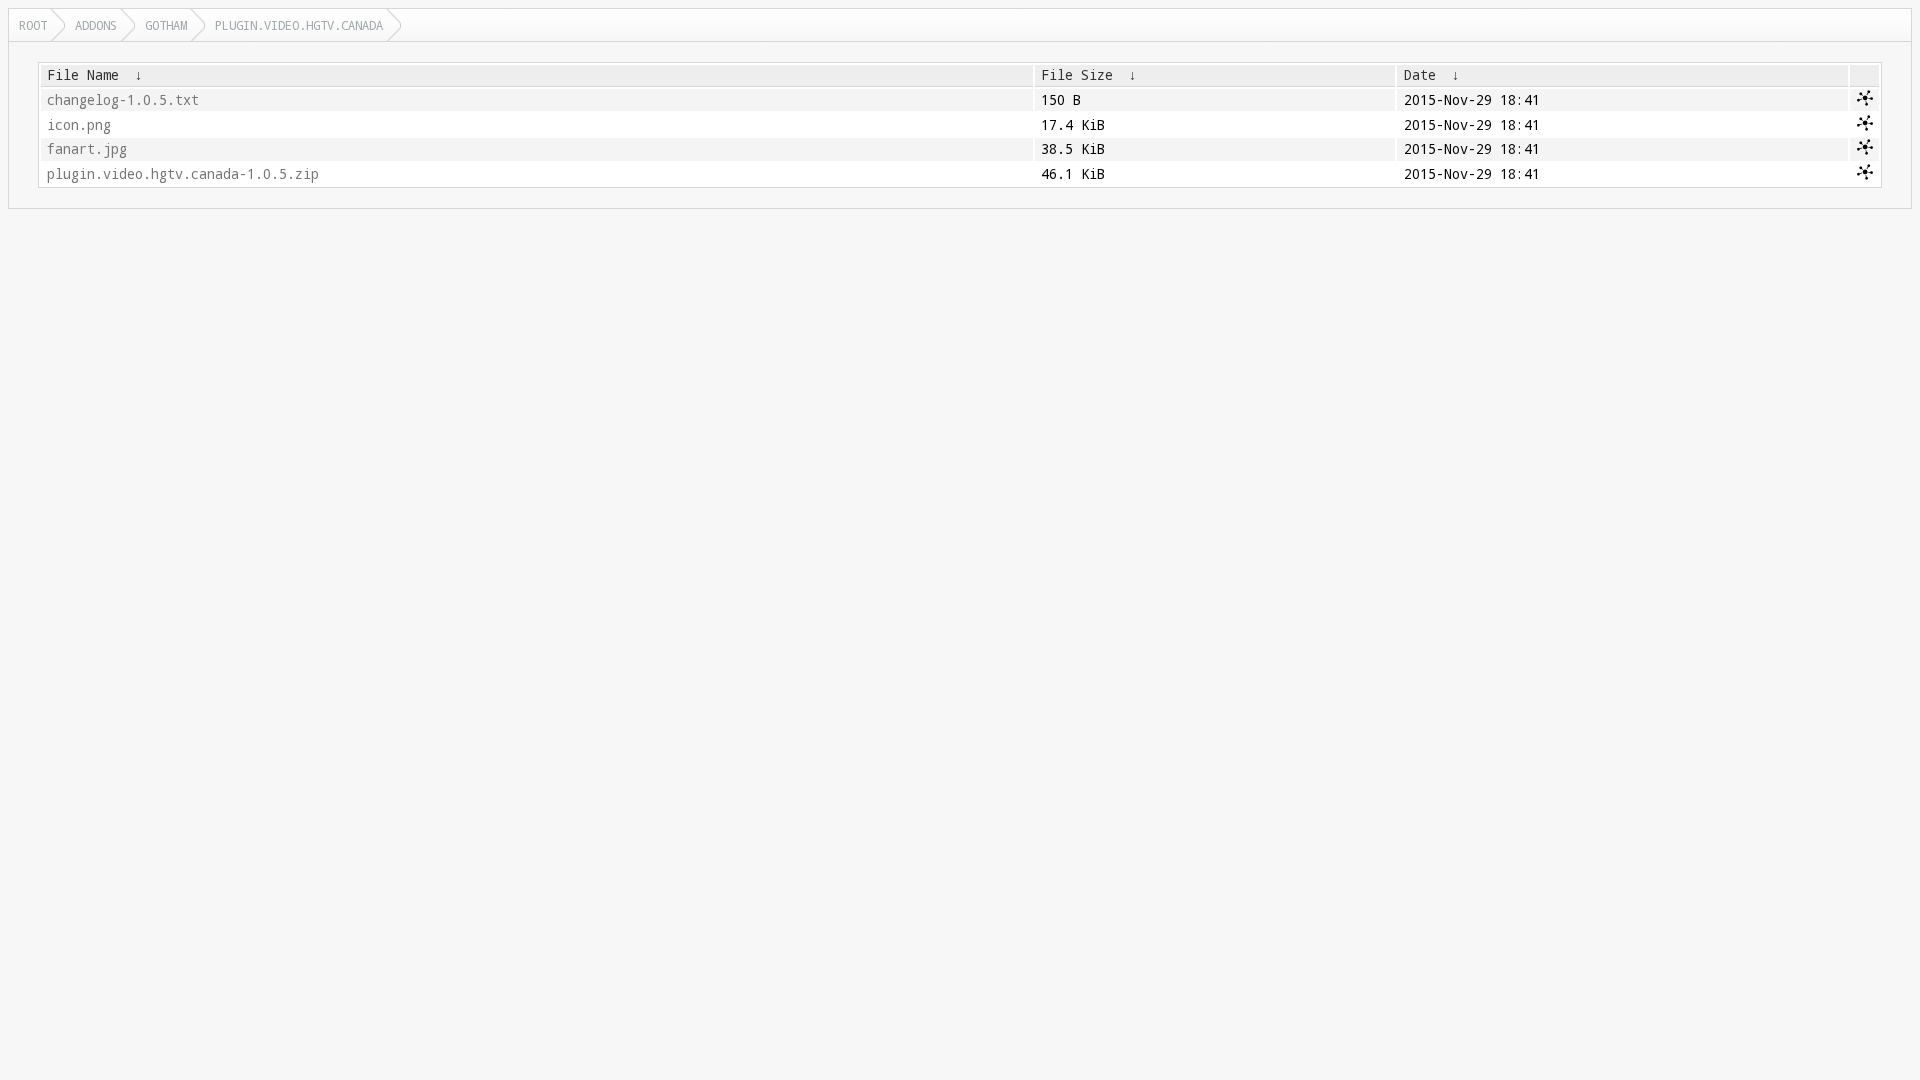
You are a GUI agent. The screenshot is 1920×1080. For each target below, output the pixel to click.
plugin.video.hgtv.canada (299, 25)
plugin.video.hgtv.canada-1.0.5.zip (183, 174)
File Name (83, 75)
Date (1420, 75)
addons (96, 25)
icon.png (79, 125)
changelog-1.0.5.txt (123, 100)
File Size (1077, 75)
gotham (166, 25)
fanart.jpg (87, 149)
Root (33, 25)
